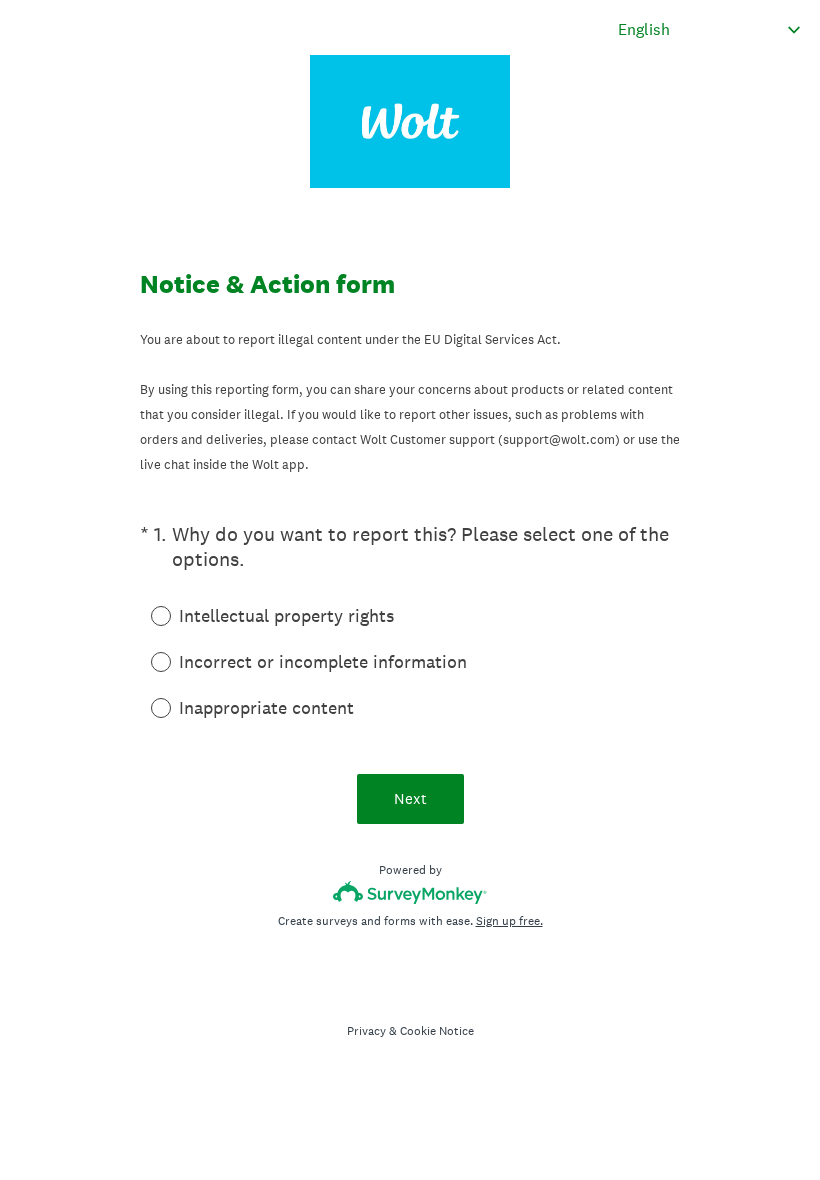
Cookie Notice (437, 1031)
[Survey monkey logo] (410, 892)
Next (410, 798)
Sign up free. (509, 921)
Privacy (366, 1031)
